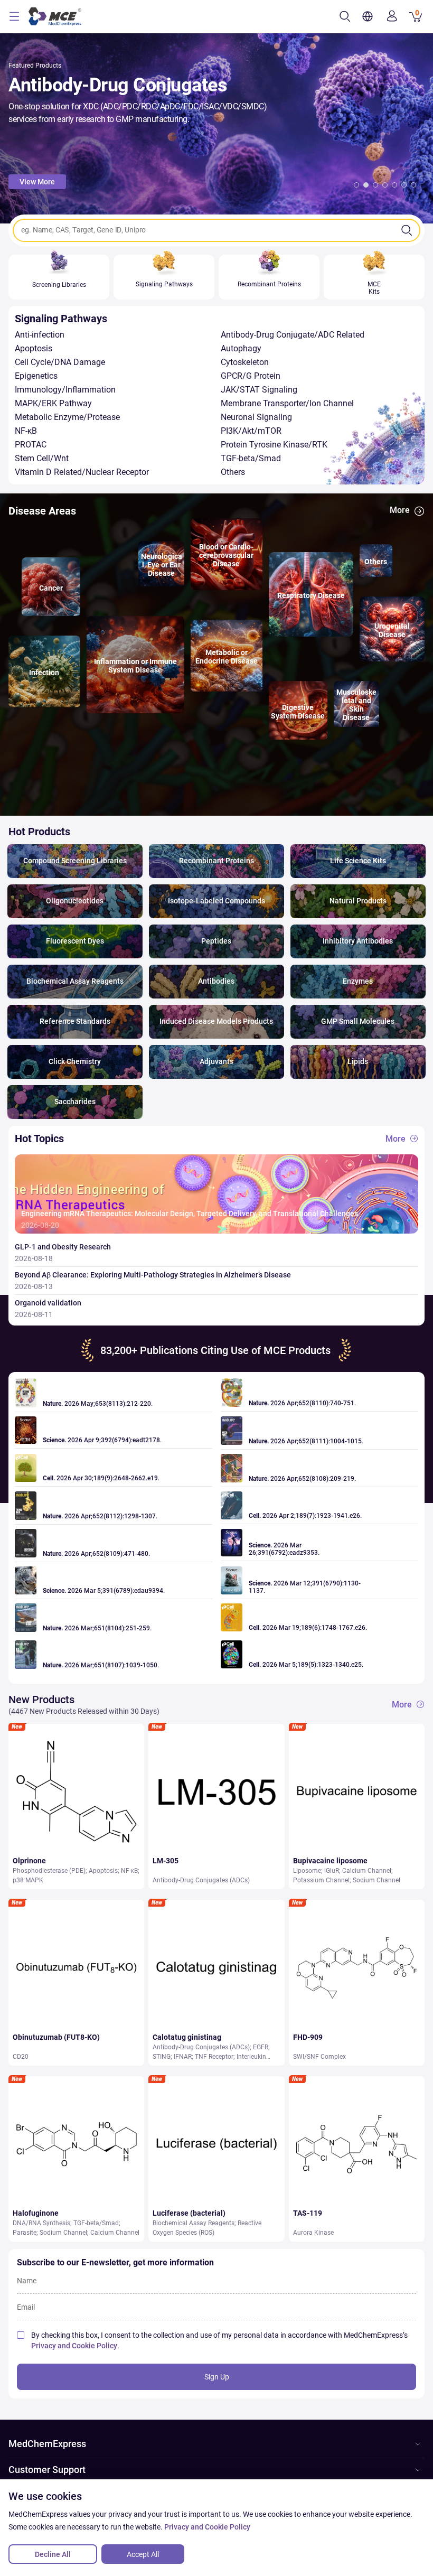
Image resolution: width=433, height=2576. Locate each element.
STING (162, 2057)
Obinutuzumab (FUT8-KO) (56, 2037)
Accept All (143, 2554)
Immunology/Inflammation (65, 390)
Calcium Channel (367, 1871)
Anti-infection (40, 335)
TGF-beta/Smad (251, 458)
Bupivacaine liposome (330, 1861)
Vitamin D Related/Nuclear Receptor (82, 472)
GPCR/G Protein (251, 376)
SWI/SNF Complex (319, 2057)
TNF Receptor (214, 2057)
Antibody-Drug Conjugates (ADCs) (201, 1880)
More (400, 510)
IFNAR (183, 2057)
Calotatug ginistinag (187, 2037)
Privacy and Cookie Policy (74, 2346)
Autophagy (241, 348)
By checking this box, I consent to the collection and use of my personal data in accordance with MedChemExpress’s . (219, 2340)
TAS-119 (308, 2213)
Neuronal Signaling (256, 417)
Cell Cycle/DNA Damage (60, 362)
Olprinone (29, 1861)
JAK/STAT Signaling (259, 390)
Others (233, 472)
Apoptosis (34, 348)
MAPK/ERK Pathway (53, 403)
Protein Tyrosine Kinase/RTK (274, 445)
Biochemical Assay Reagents (194, 2223)
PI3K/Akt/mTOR (251, 431)
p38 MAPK (28, 1880)
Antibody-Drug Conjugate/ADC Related (293, 335)
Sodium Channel (376, 1880)
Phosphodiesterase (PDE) (49, 1871)
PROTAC (31, 445)
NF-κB (26, 431)
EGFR (261, 2047)
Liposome (307, 1871)
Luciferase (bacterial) (189, 2213)
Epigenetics (36, 376)
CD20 (21, 2057)
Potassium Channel (321, 1880)
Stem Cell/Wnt (42, 458)
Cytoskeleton (245, 362)
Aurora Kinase (313, 2233)
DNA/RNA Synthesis (41, 2223)
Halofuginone (36, 2213)
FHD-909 (308, 2037)
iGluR (332, 1871)
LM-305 (166, 1861)
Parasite (25, 2233)
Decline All (53, 2554)
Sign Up (217, 2377)
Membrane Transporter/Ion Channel (287, 403)
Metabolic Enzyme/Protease (67, 417)
